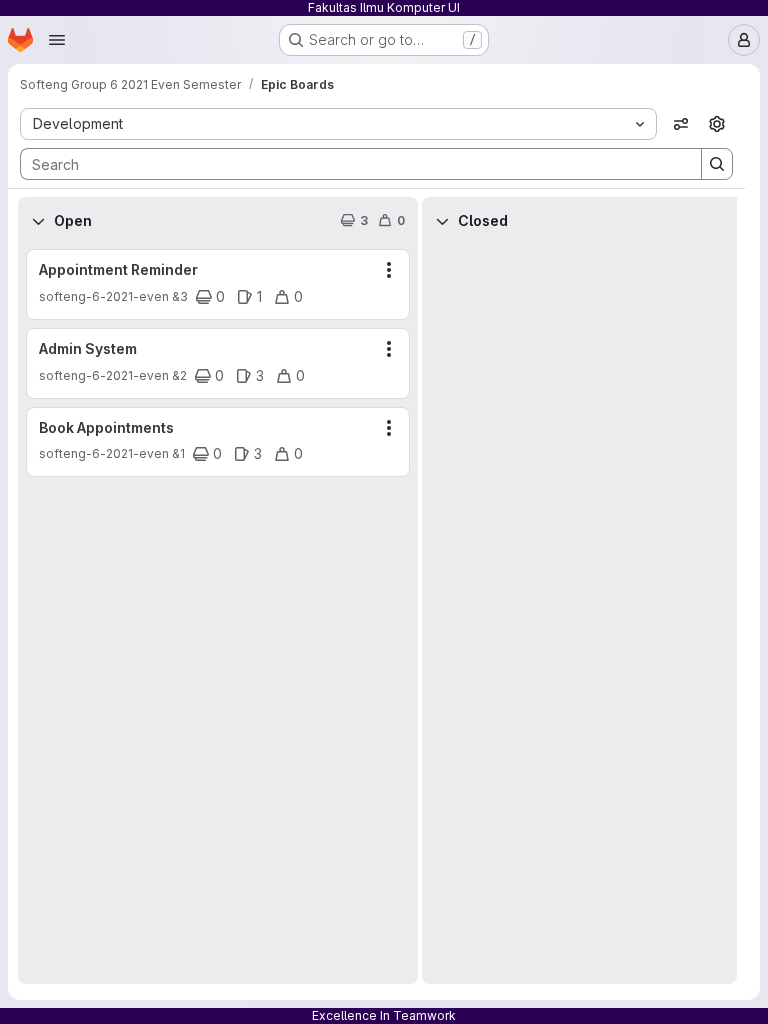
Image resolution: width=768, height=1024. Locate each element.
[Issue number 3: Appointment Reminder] (218, 284)
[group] (218, 614)
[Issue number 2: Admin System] (218, 363)
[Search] (717, 164)
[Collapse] (38, 221)
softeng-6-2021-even (104, 296)
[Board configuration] (717, 124)
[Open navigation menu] (57, 40)
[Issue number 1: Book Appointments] (218, 442)
